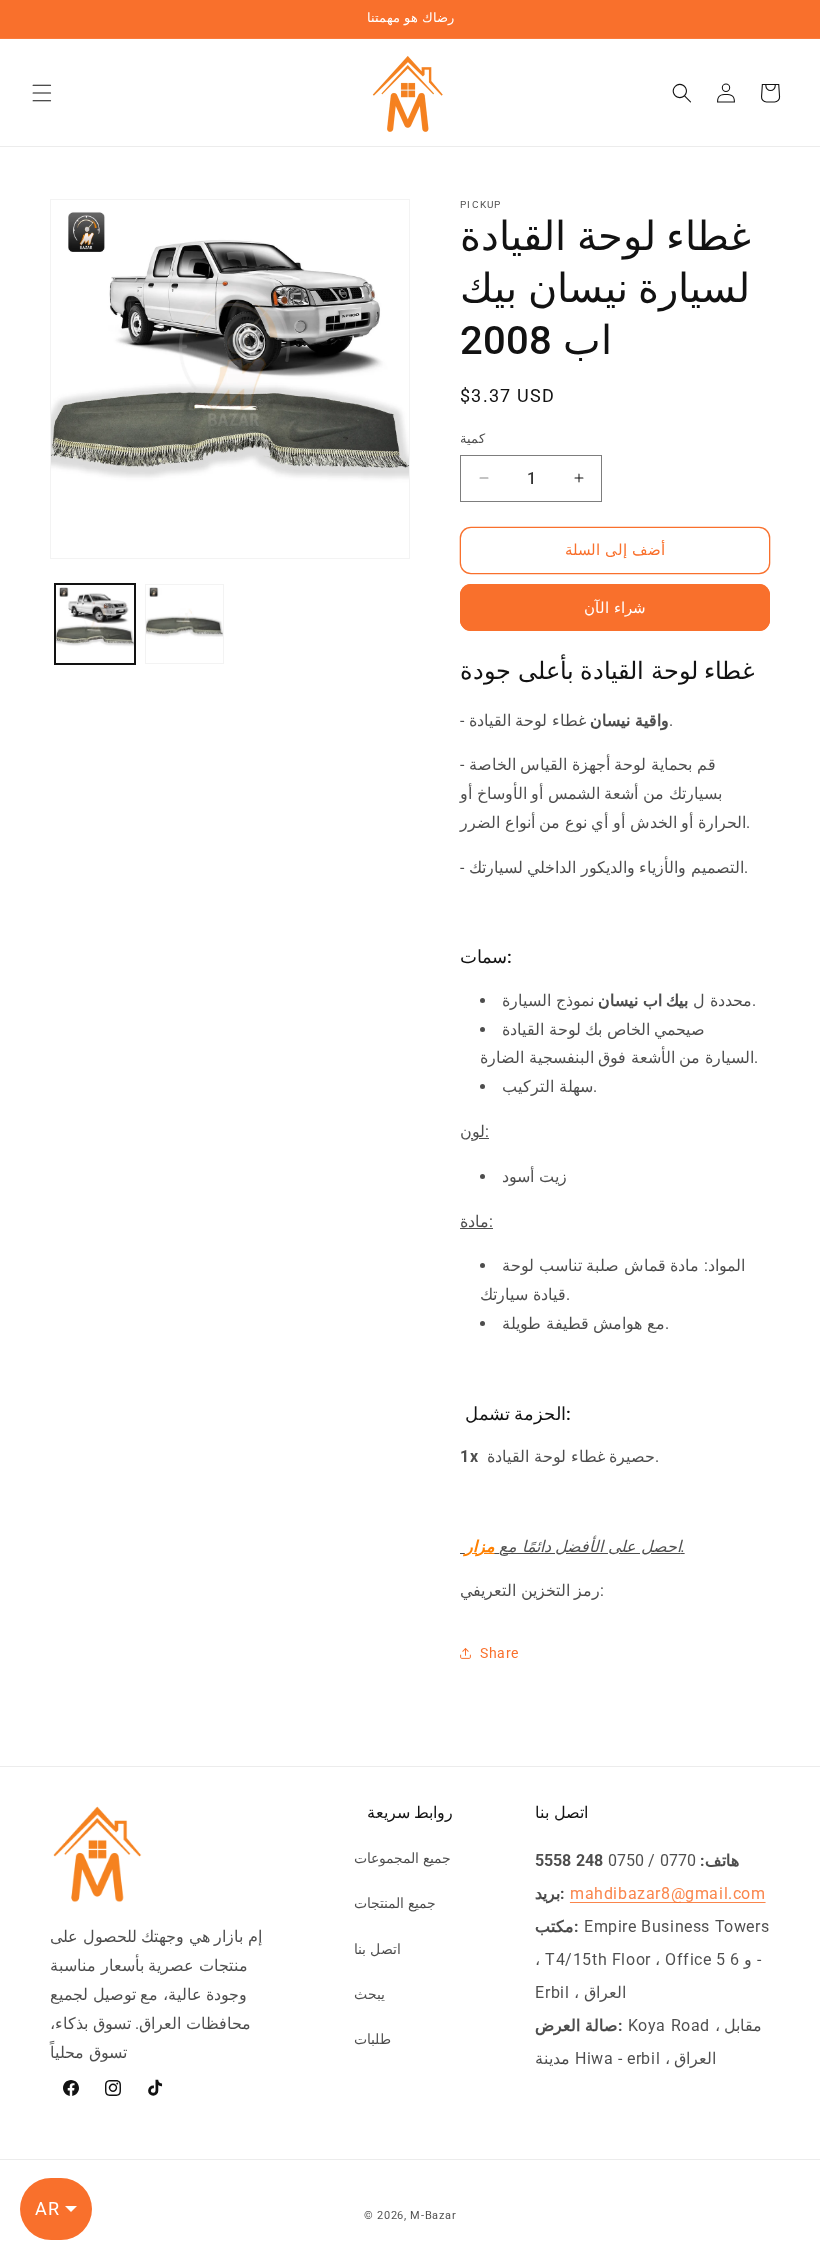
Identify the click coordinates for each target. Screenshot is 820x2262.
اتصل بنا (377, 1949)
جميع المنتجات (395, 1903)
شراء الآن (615, 608)
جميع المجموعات (402, 1858)
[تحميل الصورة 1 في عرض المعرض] (95, 624)
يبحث (369, 1994)
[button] (42, 93)
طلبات (372, 2039)
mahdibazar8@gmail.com (668, 1893)
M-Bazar (433, 2215)
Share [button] (499, 1653)
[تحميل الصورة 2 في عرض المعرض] (185, 624)
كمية (472, 438)
